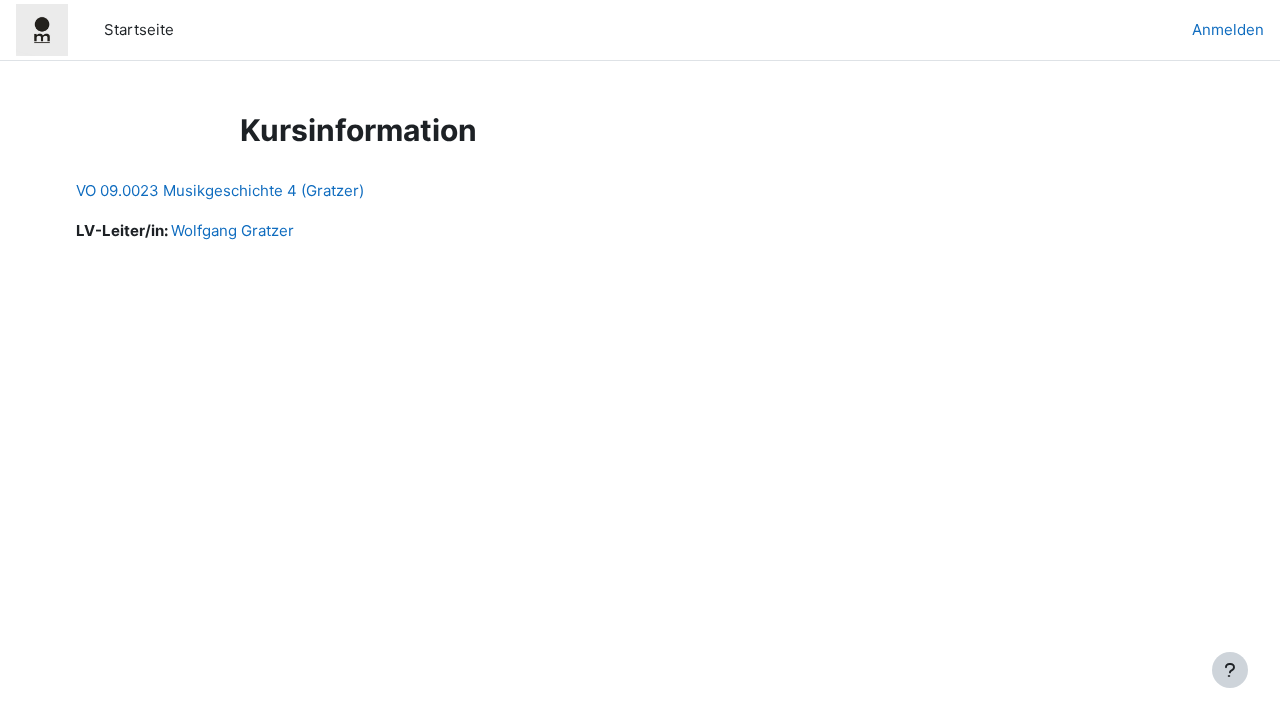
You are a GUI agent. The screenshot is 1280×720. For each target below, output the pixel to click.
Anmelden (1228, 29)
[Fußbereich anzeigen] (1230, 670)
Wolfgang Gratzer (232, 230)
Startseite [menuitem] (139, 29)
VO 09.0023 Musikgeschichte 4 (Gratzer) (220, 190)
